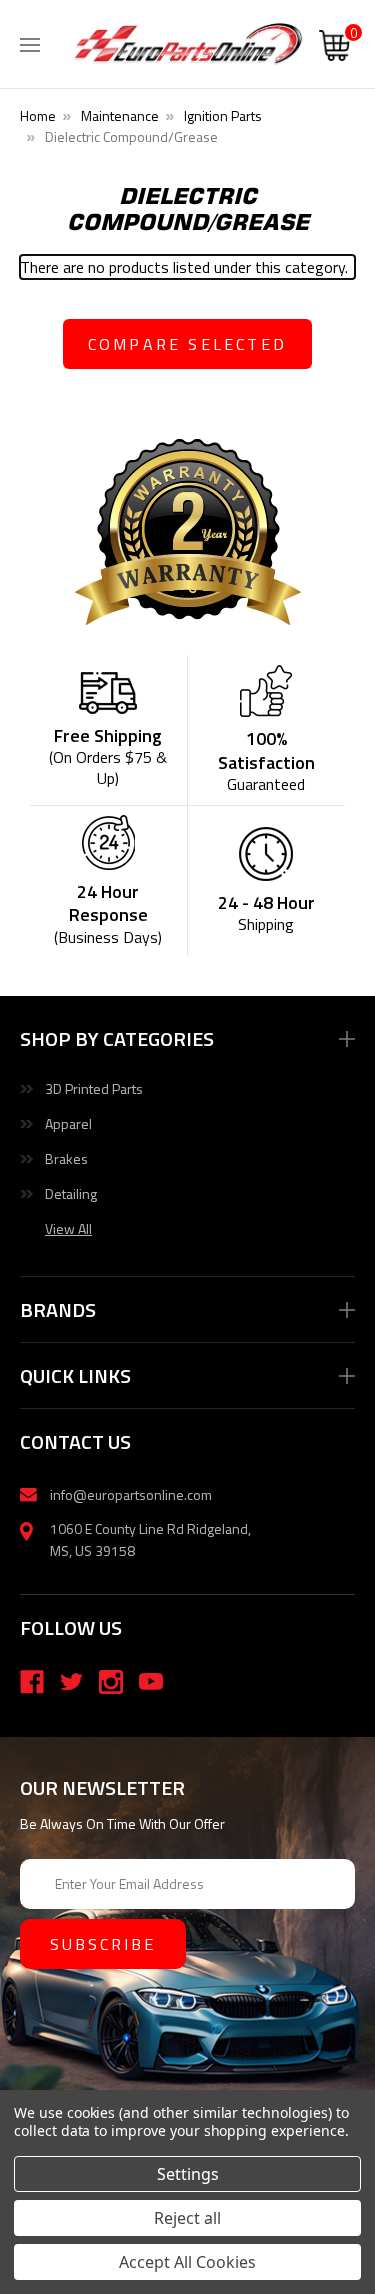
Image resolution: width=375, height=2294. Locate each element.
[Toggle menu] (30, 40)
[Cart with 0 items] (334, 48)
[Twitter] (72, 1682)
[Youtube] (151, 1682)
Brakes (66, 1158)
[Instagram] (111, 1682)
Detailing (71, 1193)
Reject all (187, 2218)
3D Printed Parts (94, 1088)
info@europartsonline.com (131, 1494)
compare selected (187, 344)
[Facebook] (32, 1682)
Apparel (68, 1123)
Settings (188, 2174)
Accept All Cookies (187, 2262)
